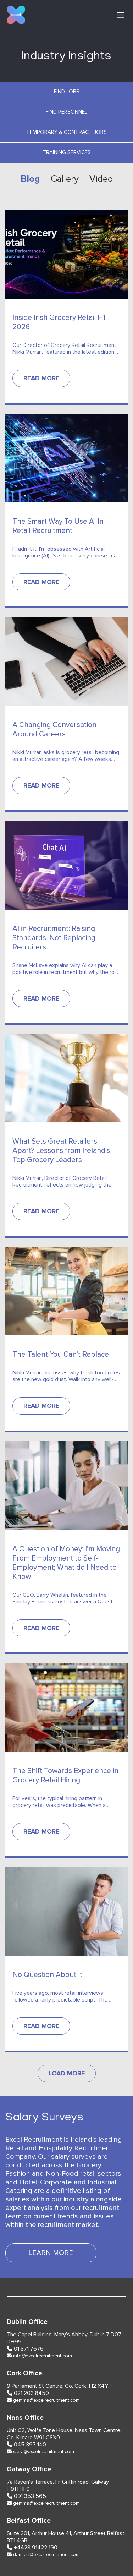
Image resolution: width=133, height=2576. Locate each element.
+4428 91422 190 (36, 2548)
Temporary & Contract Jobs (66, 132)
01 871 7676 (29, 2349)
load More (67, 2073)
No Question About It (47, 1975)
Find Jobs (67, 92)
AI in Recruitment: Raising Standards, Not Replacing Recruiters (54, 938)
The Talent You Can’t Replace (61, 1354)
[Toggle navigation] (121, 15)
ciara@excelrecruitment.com (44, 2452)
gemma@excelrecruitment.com (46, 2400)
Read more (41, 378)
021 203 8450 (31, 2393)
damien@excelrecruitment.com (46, 2555)
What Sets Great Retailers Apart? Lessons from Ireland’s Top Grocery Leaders (61, 1151)
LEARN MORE (51, 2253)
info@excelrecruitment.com (43, 2356)
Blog (30, 179)
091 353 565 (30, 2496)
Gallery (65, 179)
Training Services (67, 153)
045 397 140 (30, 2445)
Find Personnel (66, 112)
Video (101, 179)
